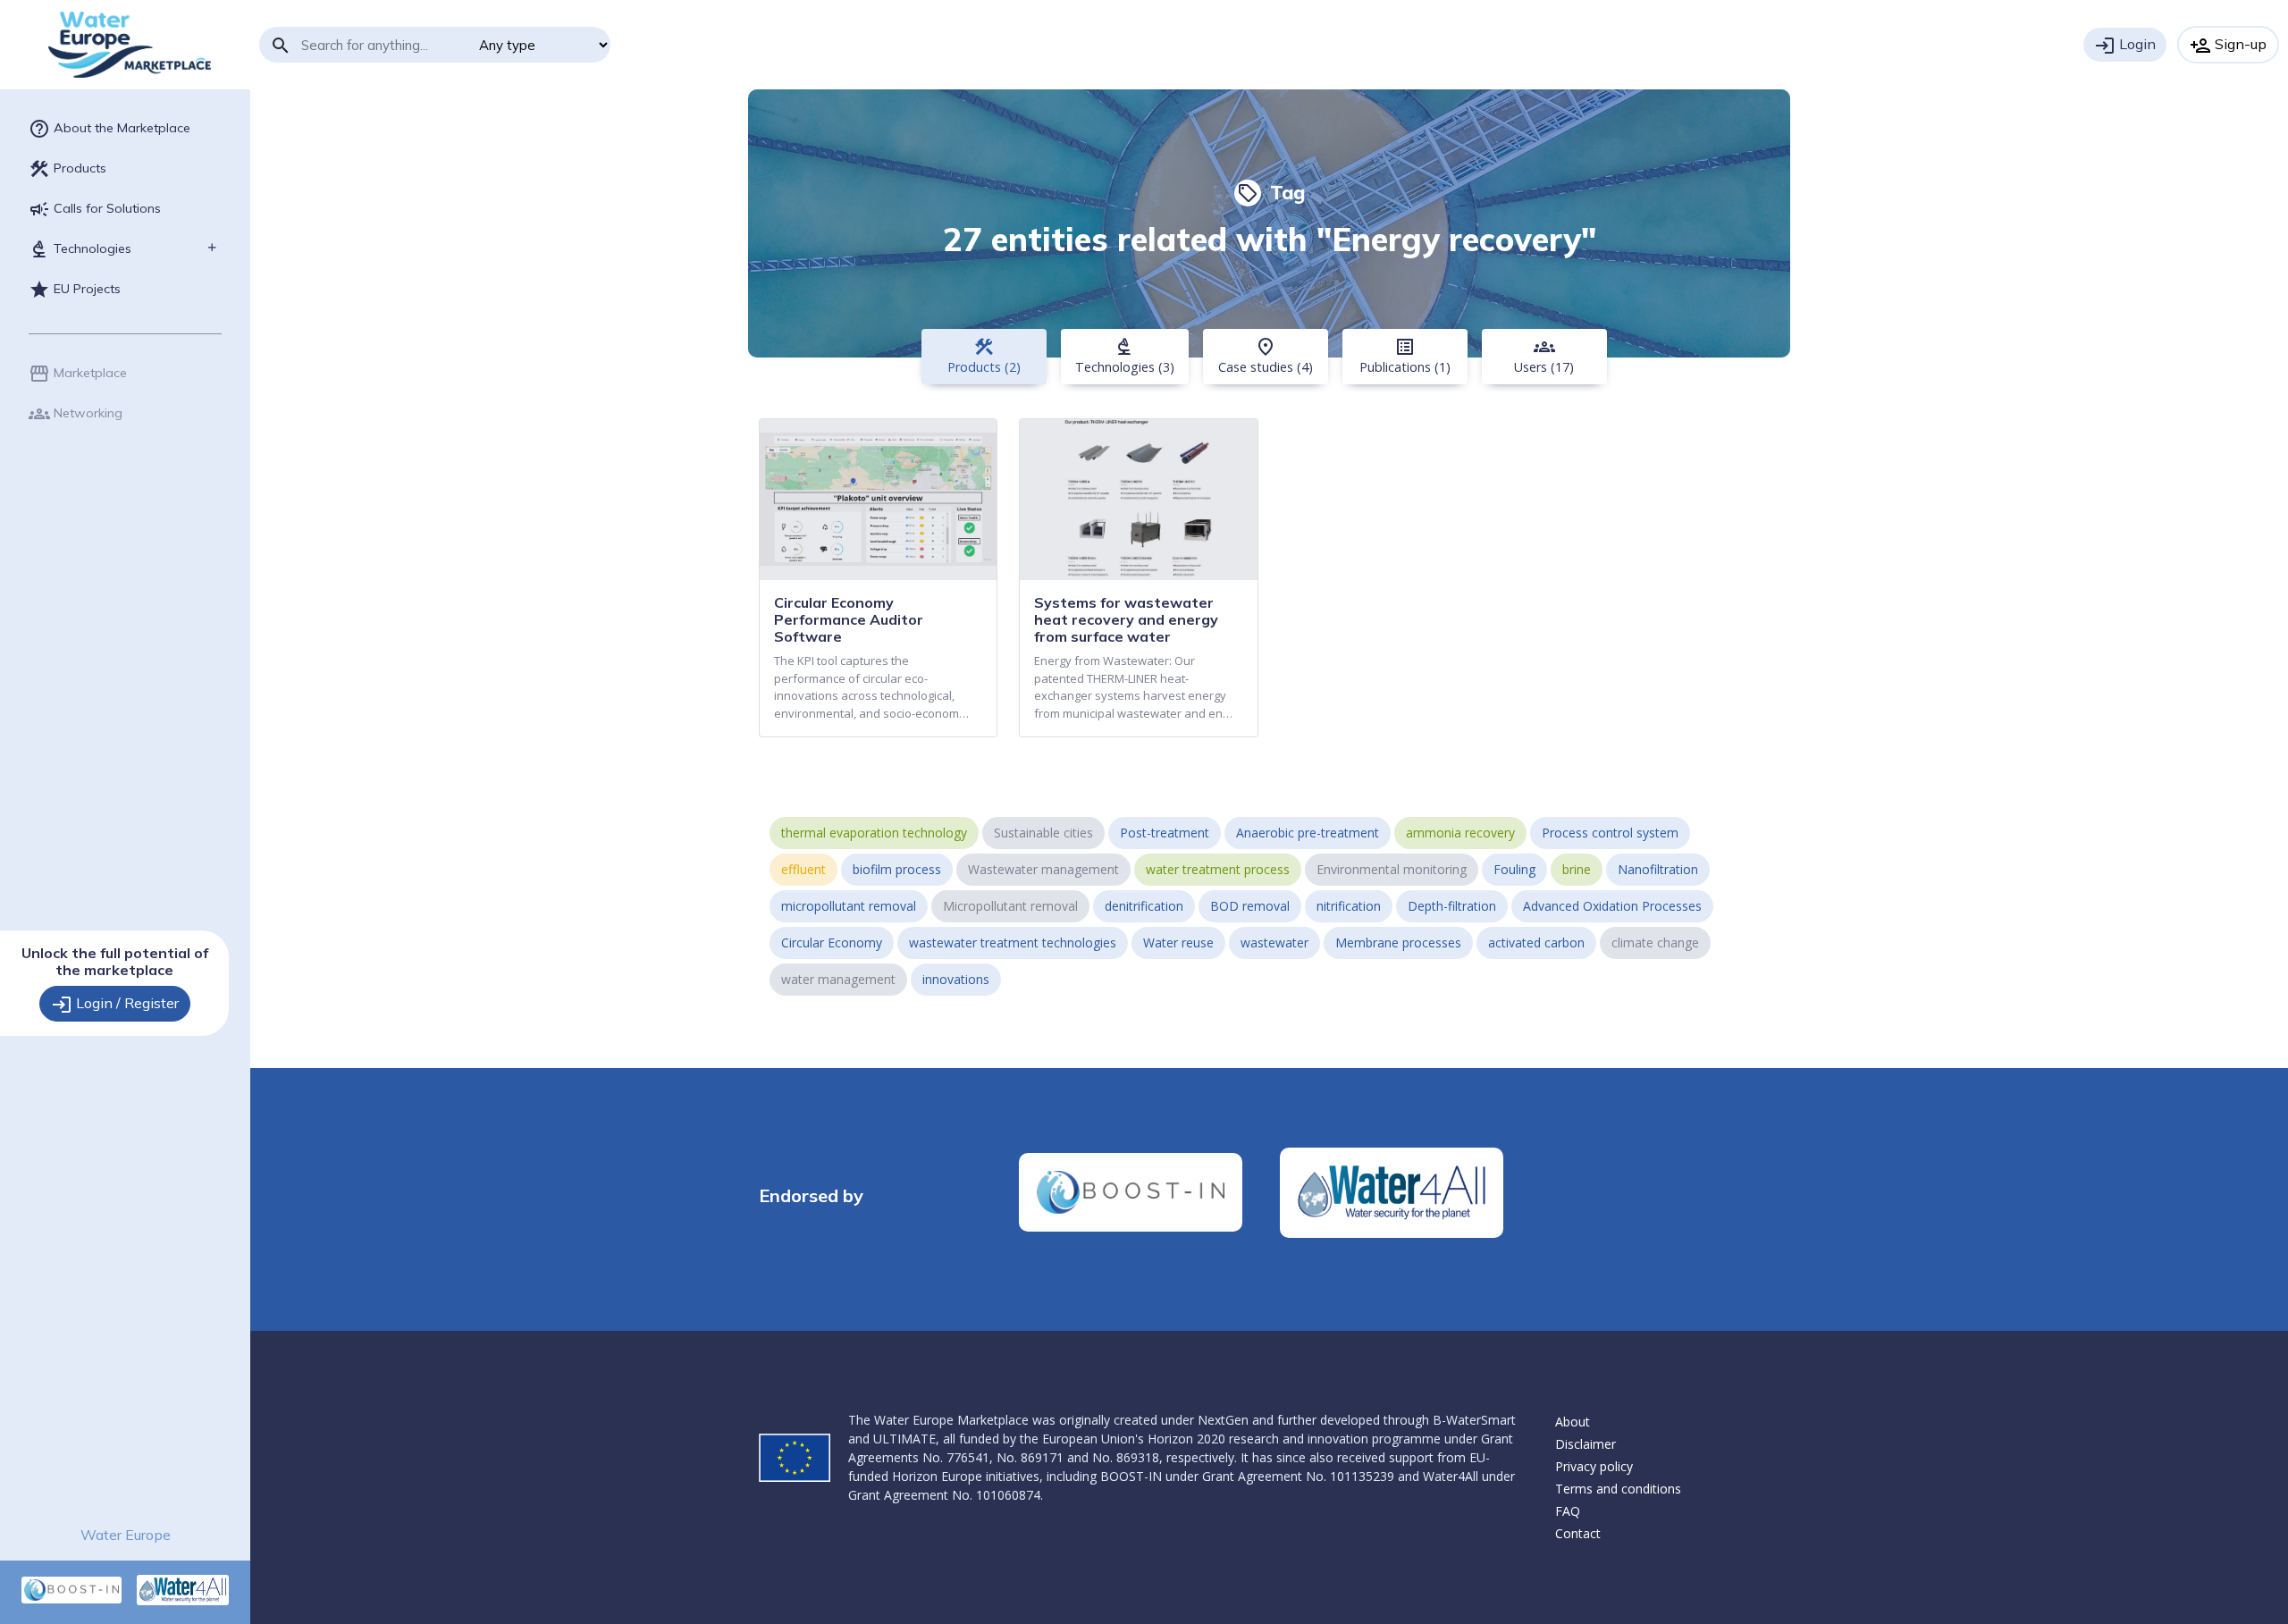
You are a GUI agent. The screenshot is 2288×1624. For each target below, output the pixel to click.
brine (1577, 869)
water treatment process (1218, 869)
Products (67, 169)
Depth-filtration (1452, 906)
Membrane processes (1398, 942)
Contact (1578, 1533)
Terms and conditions (1618, 1489)
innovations (956, 979)
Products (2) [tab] (984, 356)
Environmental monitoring (1392, 869)
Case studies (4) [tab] (1266, 356)
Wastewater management (1043, 869)
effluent (803, 869)
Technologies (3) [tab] (1125, 356)
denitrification (1144, 906)
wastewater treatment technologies (1013, 942)
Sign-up (2228, 46)
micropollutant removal (849, 906)
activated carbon (1536, 942)
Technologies (80, 249)
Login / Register (115, 1005)
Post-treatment (1165, 833)
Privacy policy (1594, 1466)
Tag (1271, 192)
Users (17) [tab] (1544, 356)
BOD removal (1250, 906)
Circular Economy (832, 942)
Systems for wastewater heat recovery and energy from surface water (1126, 619)
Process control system (1610, 833)
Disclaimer (1586, 1444)
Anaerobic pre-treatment (1308, 833)
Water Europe (126, 1535)
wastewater (1274, 942)
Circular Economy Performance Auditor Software (849, 619)
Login (2125, 46)
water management (838, 979)
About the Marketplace (109, 129)
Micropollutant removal (1010, 906)
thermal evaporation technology (874, 833)
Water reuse (1178, 942)
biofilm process (897, 869)
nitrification (1349, 906)
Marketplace (78, 374)
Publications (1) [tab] (1405, 356)
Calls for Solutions (95, 209)
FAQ (1568, 1511)
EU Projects (75, 290)
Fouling (1514, 869)
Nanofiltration (1658, 869)
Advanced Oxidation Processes (1612, 906)
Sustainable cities (1043, 833)
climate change (1655, 942)
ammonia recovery (1460, 833)
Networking (76, 414)
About (1573, 1422)
